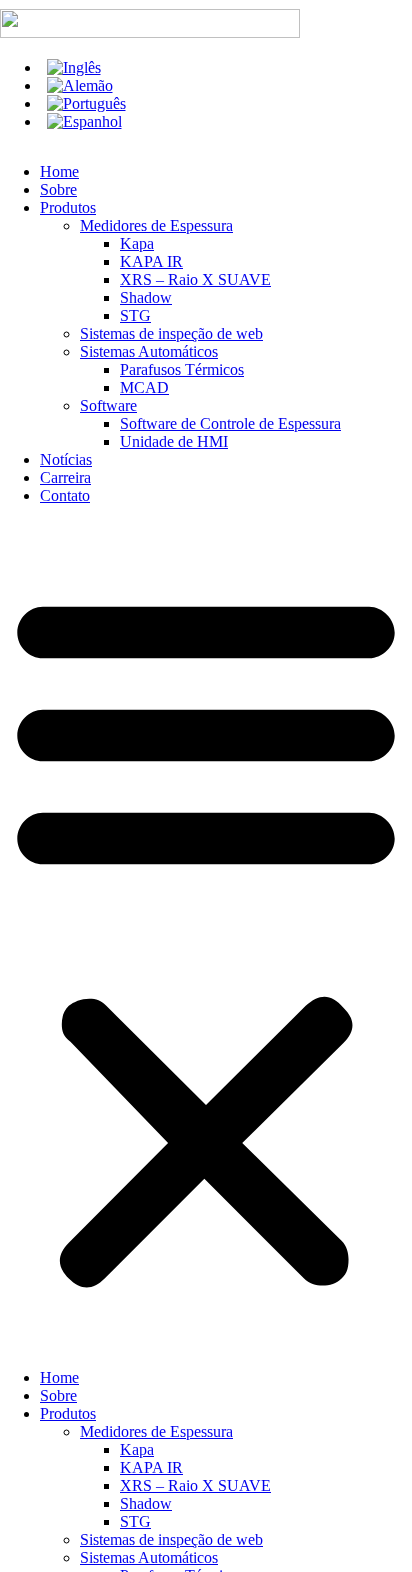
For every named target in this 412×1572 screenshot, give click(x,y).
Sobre (58, 189)
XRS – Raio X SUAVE (195, 279)
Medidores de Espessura (156, 225)
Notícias (66, 459)
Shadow (146, 297)
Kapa (137, 243)
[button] (206, 937)
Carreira (65, 477)
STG (135, 315)
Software (108, 405)
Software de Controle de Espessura (230, 423)
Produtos (68, 207)
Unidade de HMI (174, 441)
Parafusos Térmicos (182, 369)
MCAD (144, 387)
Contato (65, 495)
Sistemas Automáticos (149, 351)
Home (59, 171)
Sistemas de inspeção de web (171, 333)
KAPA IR (151, 261)
